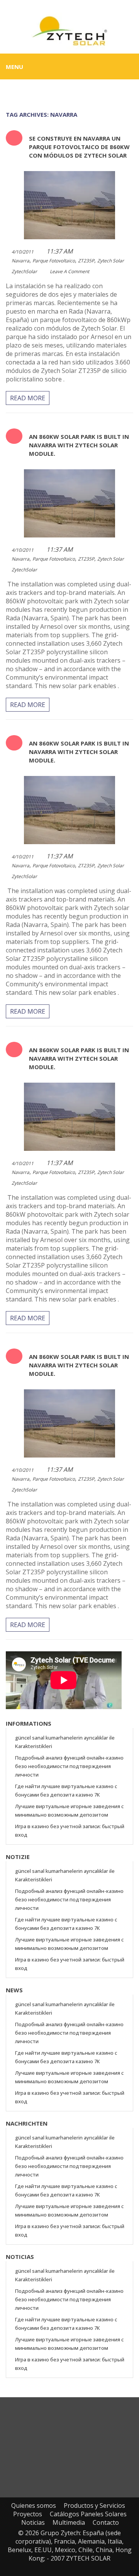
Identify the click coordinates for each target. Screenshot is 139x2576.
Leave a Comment (69, 271)
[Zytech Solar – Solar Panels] (69, 30)
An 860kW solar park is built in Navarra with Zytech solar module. (79, 445)
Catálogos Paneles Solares (88, 2514)
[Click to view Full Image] (59, 204)
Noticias (33, 2522)
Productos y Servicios (94, 2505)
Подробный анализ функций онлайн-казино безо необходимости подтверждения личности (69, 1766)
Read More (28, 398)
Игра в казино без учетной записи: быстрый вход (70, 1830)
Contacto (106, 2522)
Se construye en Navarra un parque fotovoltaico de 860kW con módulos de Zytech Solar (79, 147)
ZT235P (86, 261)
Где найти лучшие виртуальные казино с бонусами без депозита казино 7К (66, 1790)
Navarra (20, 261)
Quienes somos (34, 2505)
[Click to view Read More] (81, 204)
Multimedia (69, 2522)
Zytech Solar (111, 261)
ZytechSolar (24, 271)
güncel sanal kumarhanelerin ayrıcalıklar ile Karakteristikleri (65, 1742)
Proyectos (28, 2514)
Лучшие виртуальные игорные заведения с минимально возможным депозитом (69, 1810)
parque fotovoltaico (54, 261)
